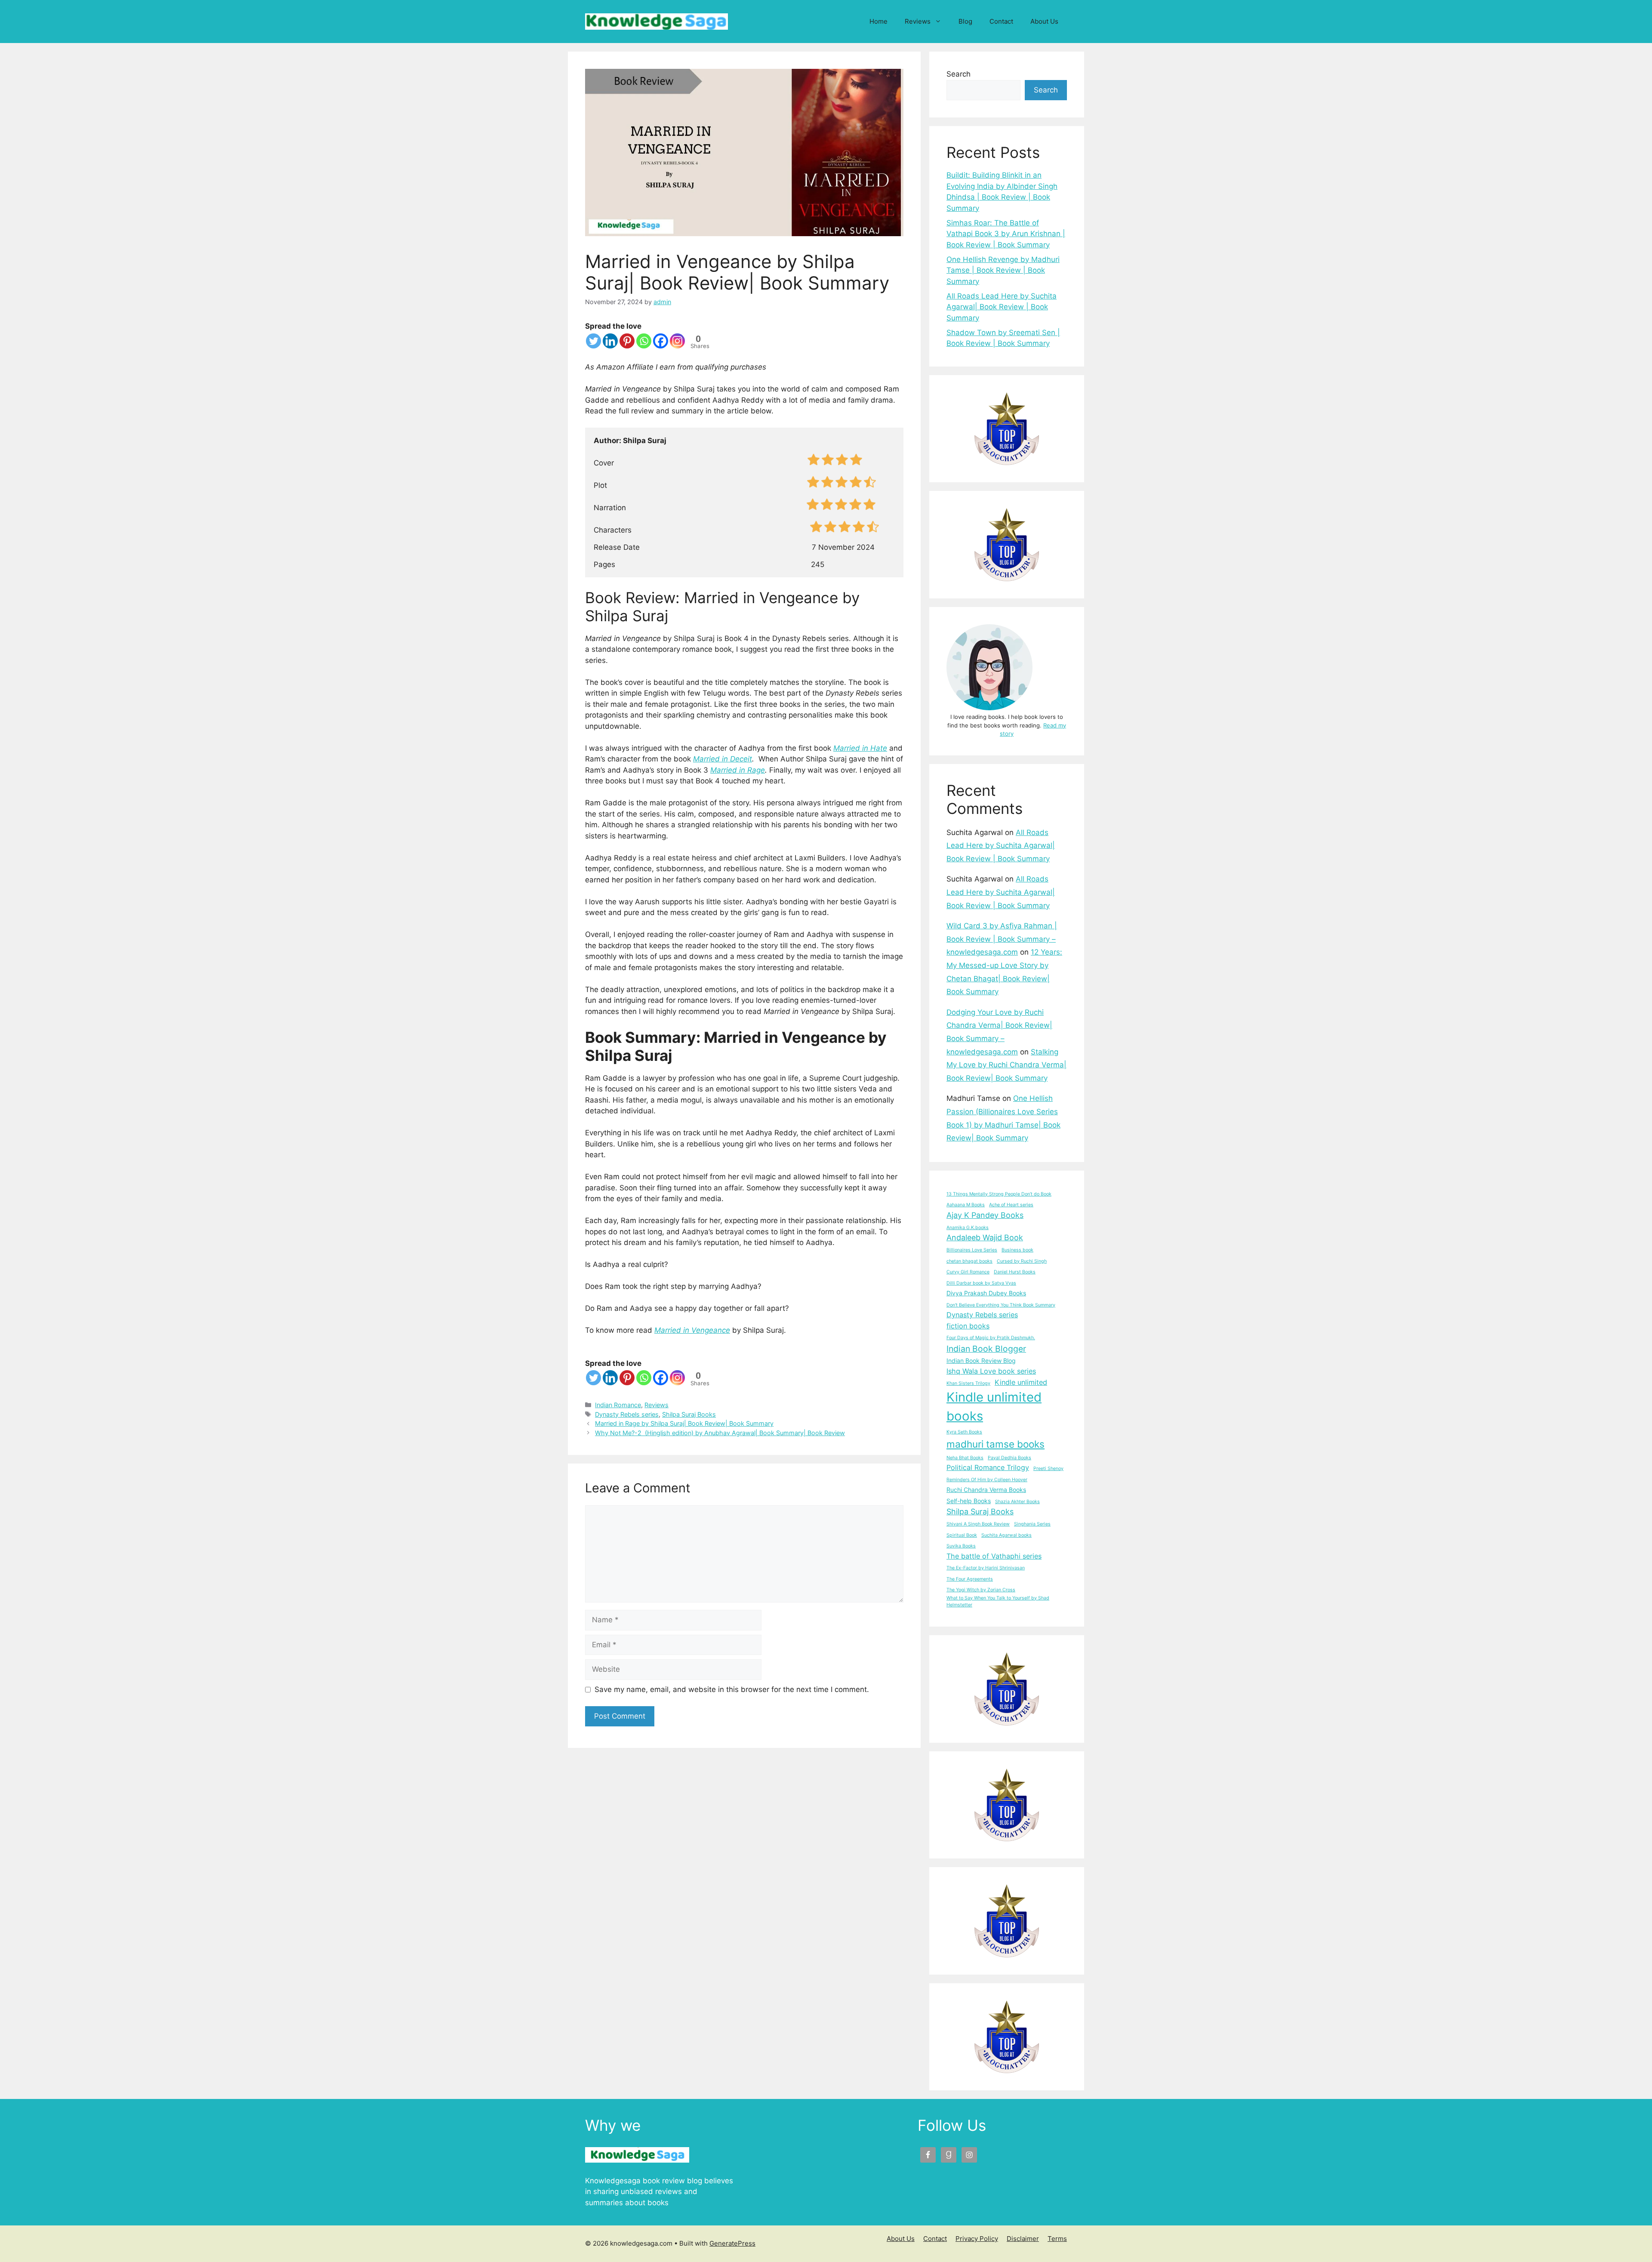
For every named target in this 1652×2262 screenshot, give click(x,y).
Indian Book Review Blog (981, 1361)
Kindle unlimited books (994, 1407)
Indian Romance (618, 1405)
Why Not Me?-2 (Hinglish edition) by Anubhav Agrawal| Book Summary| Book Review (720, 1433)
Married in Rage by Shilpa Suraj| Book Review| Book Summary (684, 1423)
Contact (1001, 21)
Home (878, 21)
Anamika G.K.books (968, 1228)
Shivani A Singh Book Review (978, 1524)
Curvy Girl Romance (968, 1272)
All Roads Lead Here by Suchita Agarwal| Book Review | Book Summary (1002, 307)
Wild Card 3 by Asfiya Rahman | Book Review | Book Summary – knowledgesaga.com (1002, 939)
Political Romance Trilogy (988, 1467)
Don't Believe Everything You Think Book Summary (1001, 1305)
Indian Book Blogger (986, 1349)
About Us (1044, 21)
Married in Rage (738, 770)
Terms (1057, 2239)
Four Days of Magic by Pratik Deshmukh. (991, 1338)
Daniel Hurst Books (1015, 1272)
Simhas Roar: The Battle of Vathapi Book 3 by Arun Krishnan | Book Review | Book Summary (1006, 234)
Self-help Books (969, 1501)
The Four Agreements (970, 1579)
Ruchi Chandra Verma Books (986, 1490)
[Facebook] (661, 341)
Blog (965, 21)
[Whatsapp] (644, 341)
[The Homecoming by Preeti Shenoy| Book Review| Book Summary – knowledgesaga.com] (1007, 1805)
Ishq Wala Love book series (991, 1371)
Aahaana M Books (966, 1205)
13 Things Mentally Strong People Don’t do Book (999, 1194)
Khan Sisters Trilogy (968, 1383)
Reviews (918, 21)
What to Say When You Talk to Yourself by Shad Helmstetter (998, 1601)
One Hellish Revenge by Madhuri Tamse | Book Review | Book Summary (1003, 270)
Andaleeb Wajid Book (985, 1237)
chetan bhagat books (969, 1261)
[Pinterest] (627, 341)
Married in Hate (860, 748)
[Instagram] (677, 341)
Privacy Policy (977, 2239)
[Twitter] (593, 341)
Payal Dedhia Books (1009, 1458)
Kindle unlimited (1021, 1382)
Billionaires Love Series (972, 1250)
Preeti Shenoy (1048, 1468)
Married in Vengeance (692, 1330)
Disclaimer (1023, 2239)
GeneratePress (732, 2243)
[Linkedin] (610, 341)
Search (959, 74)
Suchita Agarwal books (1006, 1535)
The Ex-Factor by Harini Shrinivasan (986, 1568)
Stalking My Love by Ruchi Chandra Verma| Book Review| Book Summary (1006, 1065)
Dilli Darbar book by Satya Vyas (981, 1283)
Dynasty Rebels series (627, 1414)
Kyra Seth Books (964, 1432)
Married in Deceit (723, 759)
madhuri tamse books (996, 1444)
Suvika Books (961, 1546)
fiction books (968, 1326)
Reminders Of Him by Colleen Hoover (987, 1480)
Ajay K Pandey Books (985, 1215)
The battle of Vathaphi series (994, 1556)
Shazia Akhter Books (1017, 1502)
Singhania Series (1032, 1524)
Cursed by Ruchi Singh (1022, 1261)
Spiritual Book (962, 1535)
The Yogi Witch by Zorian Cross (981, 1590)
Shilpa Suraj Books (689, 1414)
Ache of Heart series (1011, 1205)
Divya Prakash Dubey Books (986, 1293)
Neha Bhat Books (965, 1458)
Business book (1017, 1250)
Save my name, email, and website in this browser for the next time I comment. (732, 1689)
